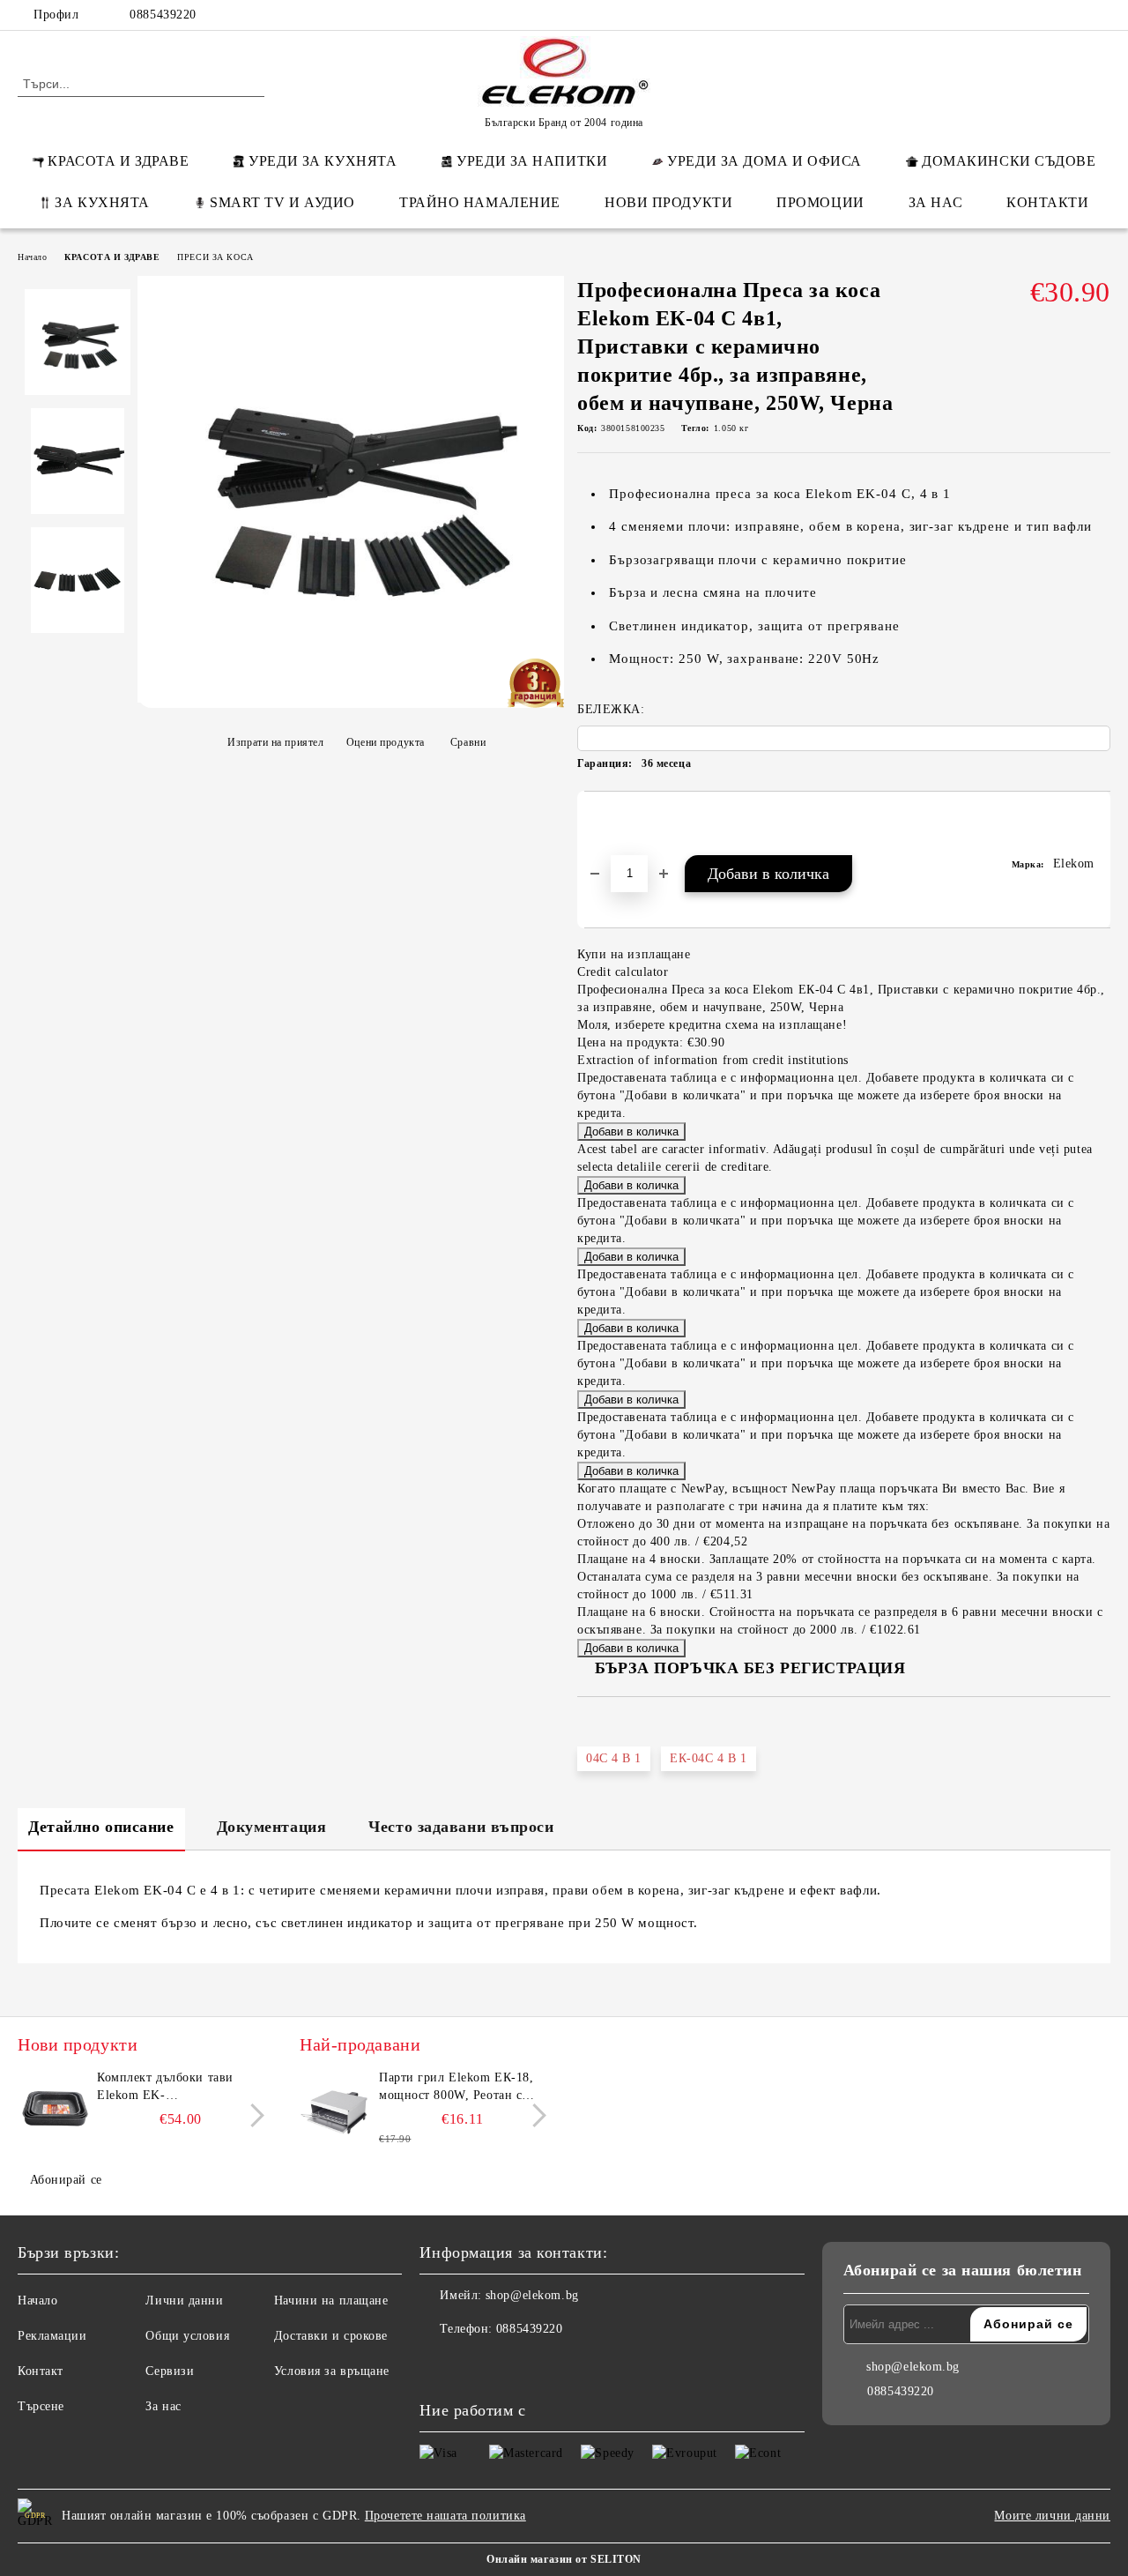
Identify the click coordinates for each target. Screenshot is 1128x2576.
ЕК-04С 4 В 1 (709, 1758)
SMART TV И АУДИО (282, 202)
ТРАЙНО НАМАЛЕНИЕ (480, 202)
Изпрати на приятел (275, 742)
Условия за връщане (332, 2371)
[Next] (252, 2115)
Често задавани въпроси (461, 1827)
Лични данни (184, 2301)
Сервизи (170, 2371)
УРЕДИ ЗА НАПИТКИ (532, 161)
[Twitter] (1048, 15)
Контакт (41, 2371)
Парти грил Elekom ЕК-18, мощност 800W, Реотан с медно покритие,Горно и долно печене (456, 2088)
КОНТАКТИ (1047, 202)
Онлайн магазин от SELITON (564, 2559)
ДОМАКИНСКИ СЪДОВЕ (1009, 161)
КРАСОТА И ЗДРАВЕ (118, 161)
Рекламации (52, 2336)
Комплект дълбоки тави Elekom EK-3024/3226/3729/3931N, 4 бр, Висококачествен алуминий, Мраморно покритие (179, 2088)
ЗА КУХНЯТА (102, 202)
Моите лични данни (1052, 2516)
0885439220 (163, 15)
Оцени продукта (385, 742)
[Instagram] (1074, 15)
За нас (163, 2406)
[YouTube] (1101, 15)
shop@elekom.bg (532, 2295)
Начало (32, 257)
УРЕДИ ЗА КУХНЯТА (323, 161)
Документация (272, 1827)
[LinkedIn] (1021, 15)
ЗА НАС (935, 202)
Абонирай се (66, 2180)
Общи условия (187, 2336)
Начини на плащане (331, 2301)
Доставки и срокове (331, 2336)
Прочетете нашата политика (445, 2516)
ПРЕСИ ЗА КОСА (215, 257)
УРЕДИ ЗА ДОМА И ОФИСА (764, 161)
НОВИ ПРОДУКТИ (668, 202)
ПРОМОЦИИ (820, 202)
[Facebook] (995, 15)
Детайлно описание (101, 1827)
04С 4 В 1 (614, 1758)
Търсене (41, 2406)
